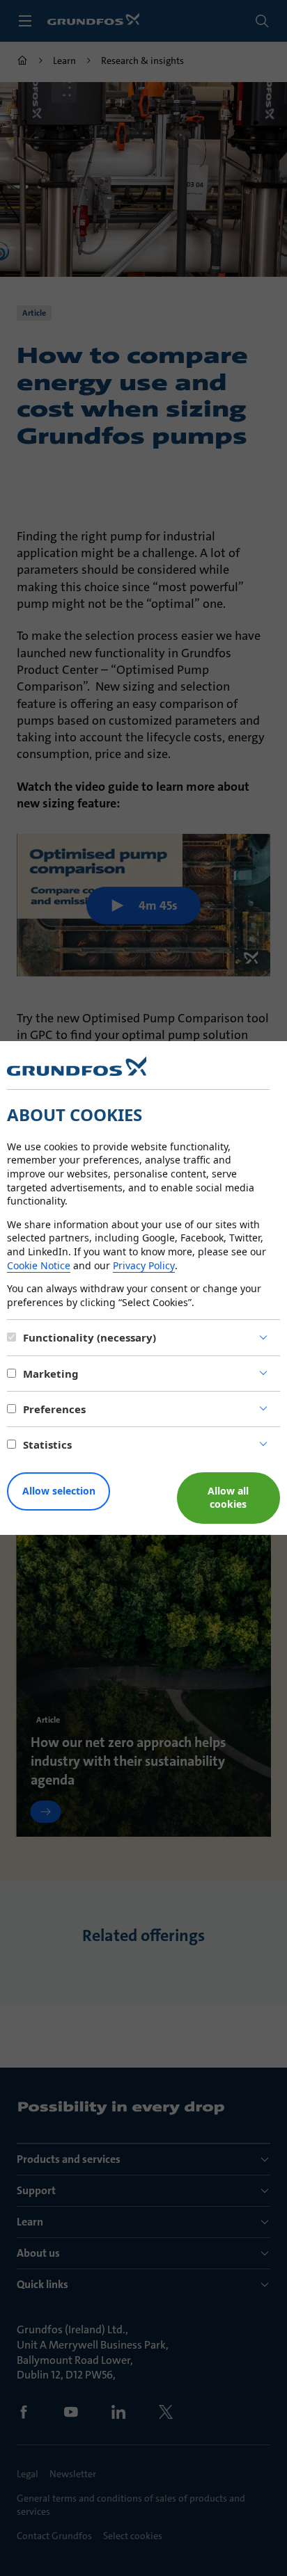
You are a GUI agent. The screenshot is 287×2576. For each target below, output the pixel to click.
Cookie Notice (39, 1265)
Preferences (54, 1409)
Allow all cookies (228, 1497)
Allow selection (59, 1491)
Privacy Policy (144, 1265)
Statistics (47, 1444)
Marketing (51, 1374)
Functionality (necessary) (90, 1337)
